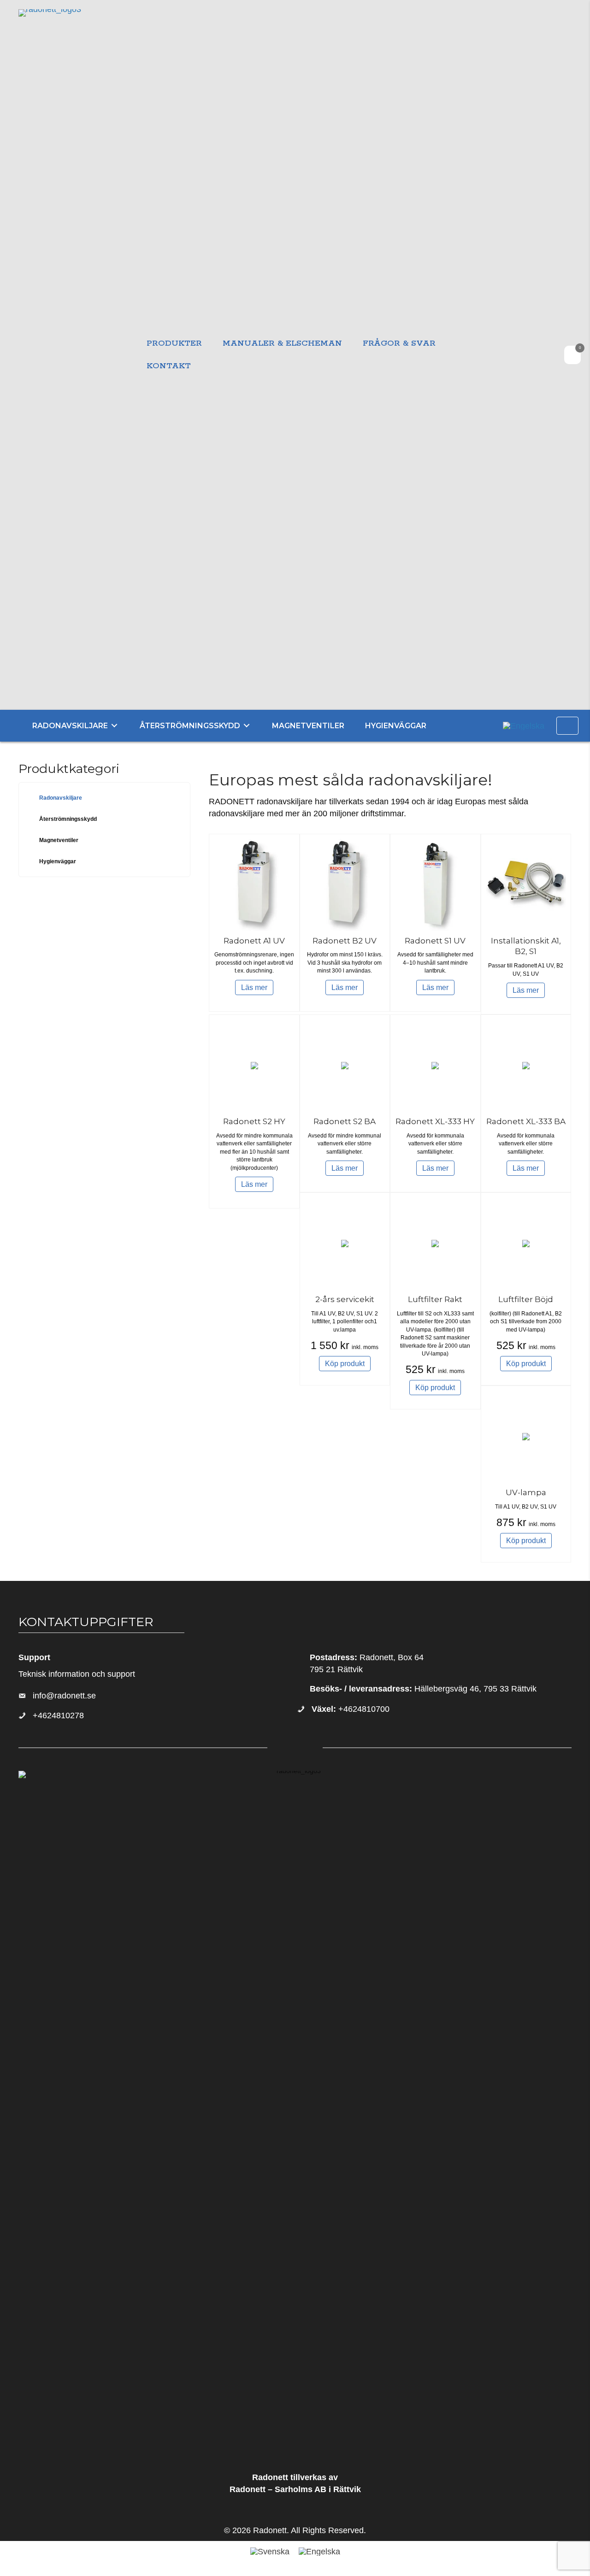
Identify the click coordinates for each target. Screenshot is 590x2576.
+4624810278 (58, 1715)
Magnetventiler (59, 840)
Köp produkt (345, 1364)
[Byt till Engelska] (524, 725)
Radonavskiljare (61, 798)
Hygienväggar (58, 861)
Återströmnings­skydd (68, 819)
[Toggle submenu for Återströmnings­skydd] (247, 726)
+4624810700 (351, 1709)
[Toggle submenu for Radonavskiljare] (114, 726)
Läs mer (254, 987)
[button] (567, 726)
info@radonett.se (64, 1696)
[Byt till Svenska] (270, 2552)
